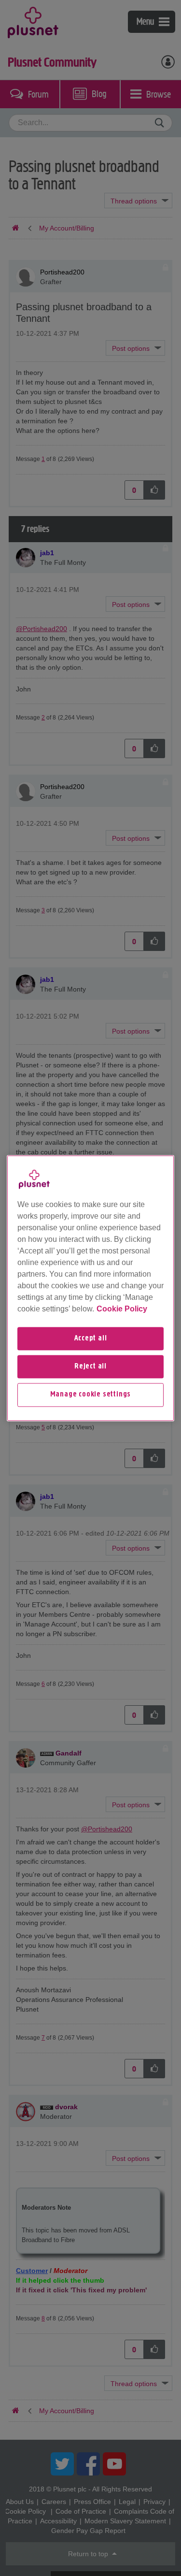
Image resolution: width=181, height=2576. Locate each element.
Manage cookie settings (91, 1395)
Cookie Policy (122, 1309)
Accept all (91, 1338)
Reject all (90, 1367)
